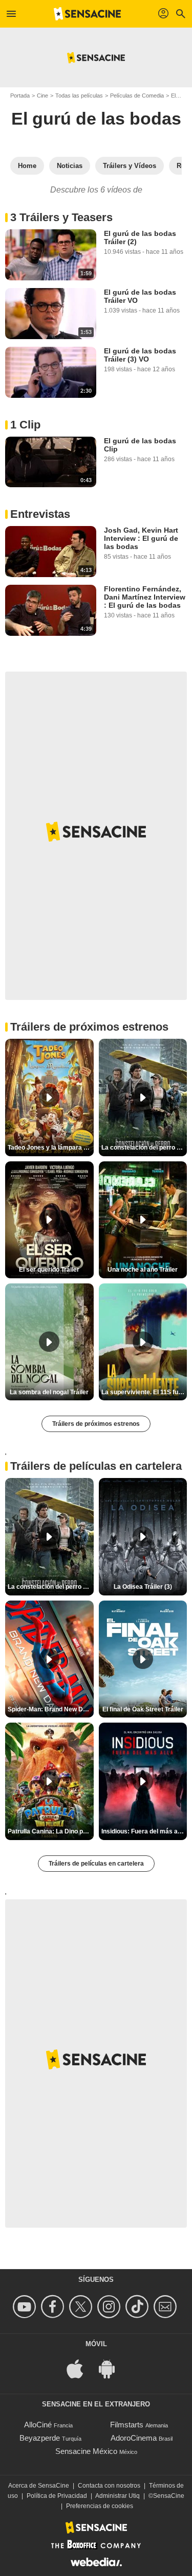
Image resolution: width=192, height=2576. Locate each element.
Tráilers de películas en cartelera (96, 1864)
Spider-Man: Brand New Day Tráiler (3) (51, 1709)
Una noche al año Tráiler (143, 1270)
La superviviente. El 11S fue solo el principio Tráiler (144, 1392)
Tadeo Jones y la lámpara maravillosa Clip (51, 1148)
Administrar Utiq (118, 2496)
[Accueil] (88, 14)
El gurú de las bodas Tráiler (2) (140, 237)
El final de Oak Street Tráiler (143, 1709)
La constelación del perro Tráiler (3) (144, 1148)
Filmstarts (127, 2425)
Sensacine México (86, 2451)
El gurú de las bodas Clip (140, 445)
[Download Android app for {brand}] (112, 2368)
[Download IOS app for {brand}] (80, 2368)
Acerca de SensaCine (39, 2486)
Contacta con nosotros (109, 2486)
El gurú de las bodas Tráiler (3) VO (140, 355)
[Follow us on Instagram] (110, 2307)
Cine (42, 96)
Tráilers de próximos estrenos (96, 1424)
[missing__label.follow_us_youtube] (26, 2307)
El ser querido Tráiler (49, 1270)
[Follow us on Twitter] (82, 2307)
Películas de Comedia (137, 96)
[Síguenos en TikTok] (138, 2307)
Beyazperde (40, 2438)
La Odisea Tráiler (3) (143, 1587)
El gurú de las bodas (96, 118)
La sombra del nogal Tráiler (49, 1392)
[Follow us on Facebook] (54, 2307)
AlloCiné (38, 2425)
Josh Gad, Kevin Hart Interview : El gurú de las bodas (141, 538)
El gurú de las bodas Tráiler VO (140, 296)
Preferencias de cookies (100, 2506)
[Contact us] (167, 2307)
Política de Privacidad (57, 2496)
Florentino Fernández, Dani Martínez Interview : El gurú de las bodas (145, 597)
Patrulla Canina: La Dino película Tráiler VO (51, 1831)
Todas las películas (79, 96)
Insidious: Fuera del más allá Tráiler (144, 1831)
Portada (20, 96)
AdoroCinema (134, 2438)
